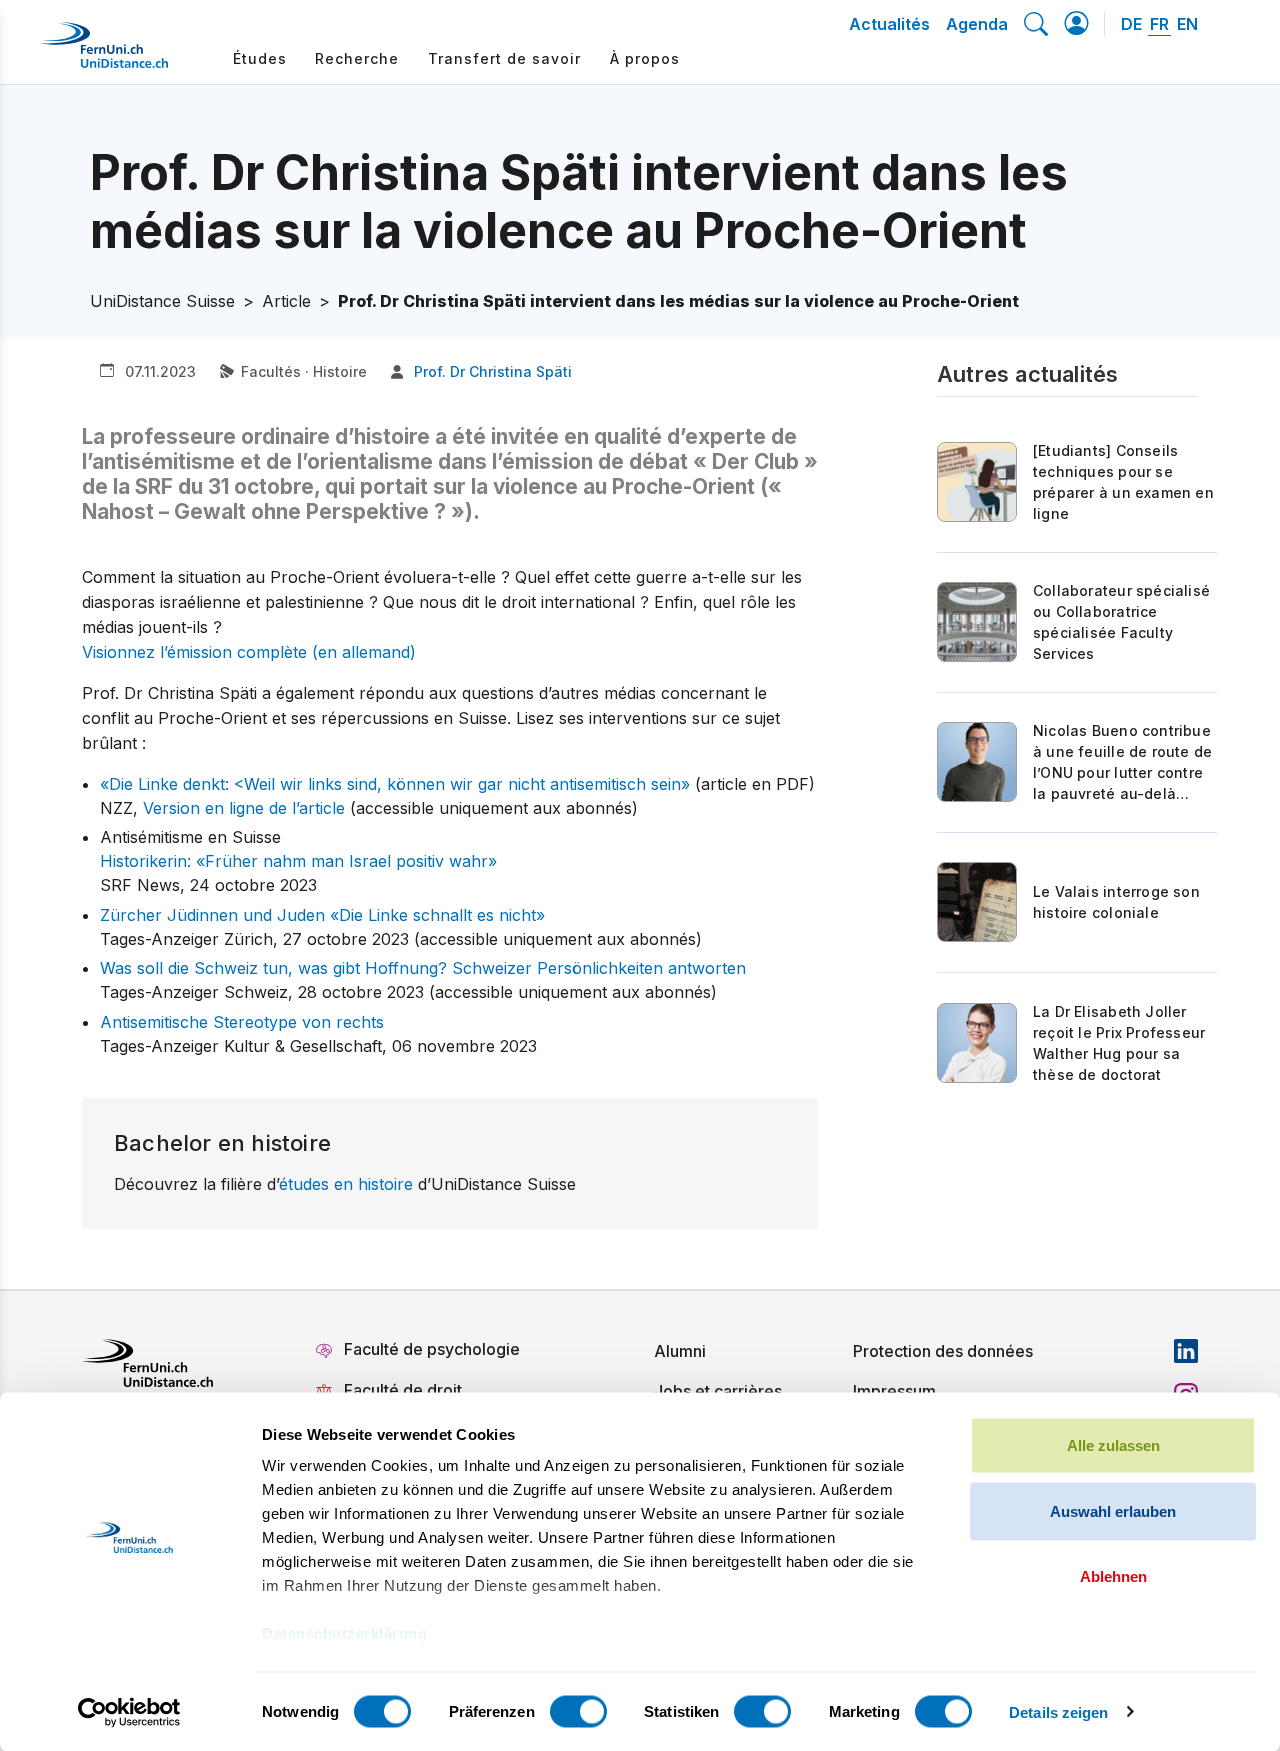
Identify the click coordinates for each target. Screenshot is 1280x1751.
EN (1187, 24)
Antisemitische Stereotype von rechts (242, 1022)
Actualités (889, 24)
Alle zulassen (1113, 1445)
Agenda (977, 24)
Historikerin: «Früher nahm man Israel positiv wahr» (298, 861)
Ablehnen (1113, 1576)
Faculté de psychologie (432, 1349)
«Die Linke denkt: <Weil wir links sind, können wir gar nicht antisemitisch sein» (395, 784)
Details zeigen (1058, 1711)
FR (1159, 24)
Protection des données (943, 1351)
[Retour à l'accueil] (104, 53)
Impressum (894, 1391)
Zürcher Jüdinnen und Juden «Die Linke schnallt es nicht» (322, 915)
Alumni (680, 1351)
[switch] (578, 1711)
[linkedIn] (1186, 1351)
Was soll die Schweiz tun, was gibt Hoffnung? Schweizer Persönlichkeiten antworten (423, 968)
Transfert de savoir (504, 58)
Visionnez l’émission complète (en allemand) (249, 652)
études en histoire (346, 1184)
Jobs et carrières (718, 1391)
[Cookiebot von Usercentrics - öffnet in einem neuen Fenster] (129, 1712)
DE (1131, 24)
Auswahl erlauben (1113, 1510)
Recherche (357, 58)
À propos (645, 58)
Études (260, 58)
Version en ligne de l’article (244, 808)
